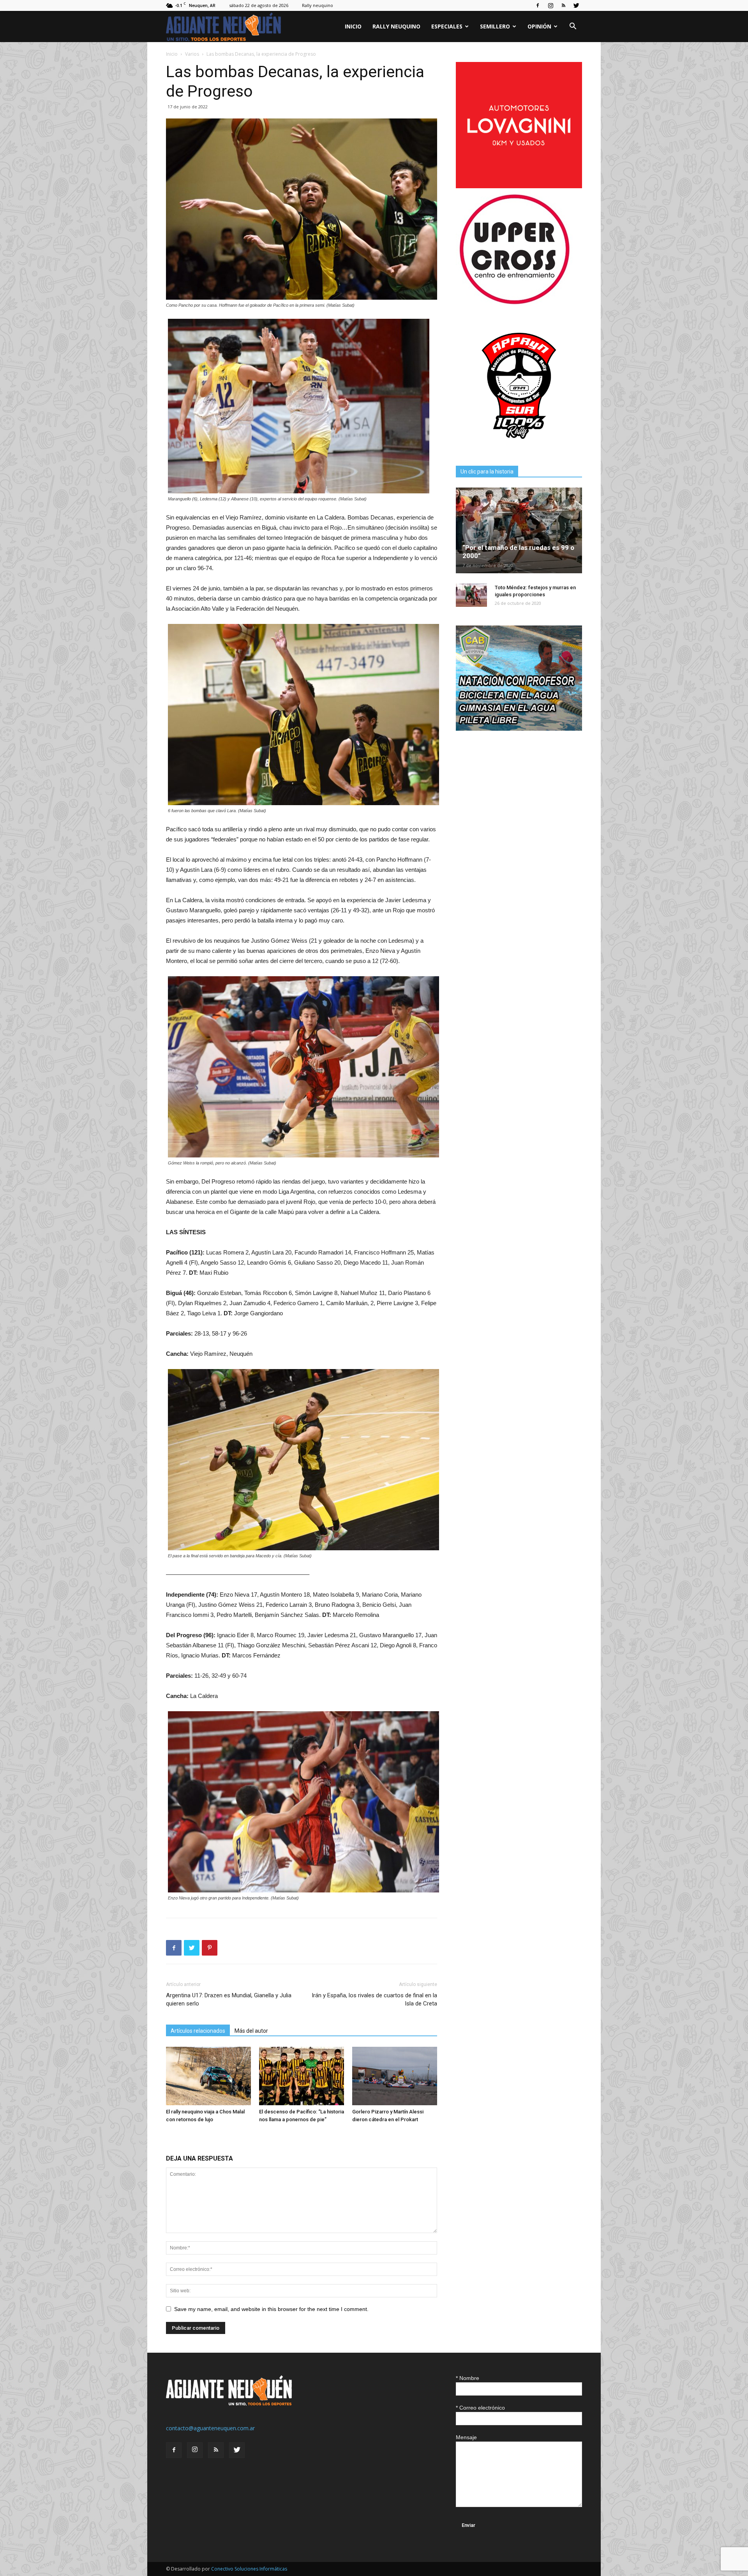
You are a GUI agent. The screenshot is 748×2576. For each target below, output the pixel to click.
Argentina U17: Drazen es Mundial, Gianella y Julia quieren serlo (229, 1999)
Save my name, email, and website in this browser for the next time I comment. (271, 2309)
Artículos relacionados (198, 2031)
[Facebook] (538, 5)
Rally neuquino (318, 5)
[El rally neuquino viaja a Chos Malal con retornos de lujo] (208, 2076)
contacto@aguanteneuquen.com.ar (210, 2428)
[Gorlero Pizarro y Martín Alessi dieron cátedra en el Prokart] (395, 2076)
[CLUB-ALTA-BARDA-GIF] (519, 729)
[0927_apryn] (519, 447)
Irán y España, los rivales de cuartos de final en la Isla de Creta (374, 1999)
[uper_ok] (514, 304)
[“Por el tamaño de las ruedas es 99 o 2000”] (519, 530)
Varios (192, 54)
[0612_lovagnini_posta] (519, 186)
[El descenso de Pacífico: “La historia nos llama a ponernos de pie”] (302, 2076)
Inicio (353, 26)
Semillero (495, 26)
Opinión (539, 26)
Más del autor (251, 2031)
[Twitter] (576, 5)
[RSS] (563, 5)
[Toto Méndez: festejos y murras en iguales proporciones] (471, 595)
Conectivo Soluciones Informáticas (249, 2569)
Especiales (447, 26)
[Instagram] (550, 5)
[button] (573, 27)
